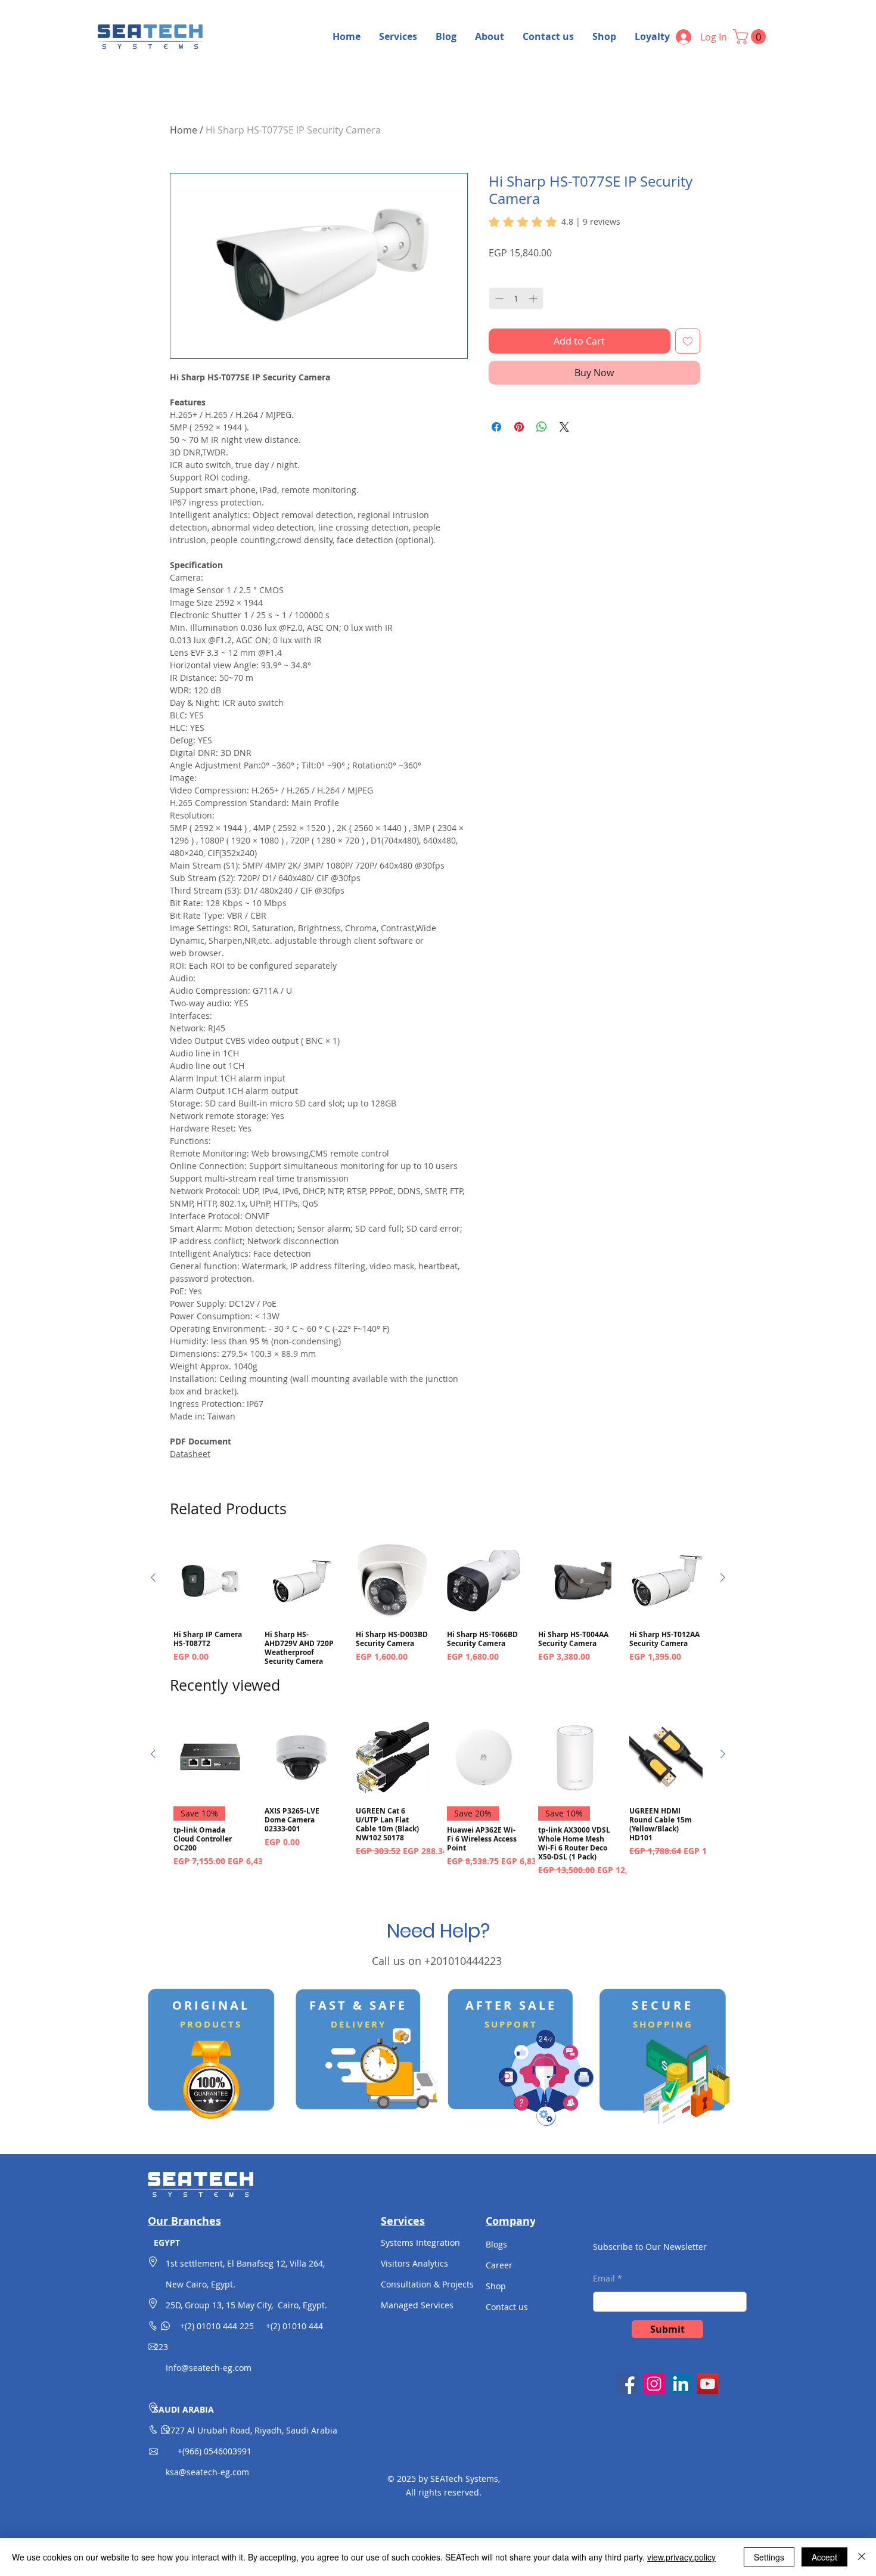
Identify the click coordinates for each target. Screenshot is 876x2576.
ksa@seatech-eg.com (207, 2472)
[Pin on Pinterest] (519, 427)
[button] (751, 37)
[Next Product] (723, 1577)
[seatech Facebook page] (627, 2384)
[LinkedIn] (681, 2384)
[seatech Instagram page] (654, 2384)
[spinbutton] (516, 298)
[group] (438, 1612)
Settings (769, 2557)
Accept (824, 2557)
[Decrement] (498, 298)
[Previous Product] (153, 1577)
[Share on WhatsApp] (542, 427)
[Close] (862, 2557)
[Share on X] (564, 427)
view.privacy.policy (681, 2557)
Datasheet (190, 1454)
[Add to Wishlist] (688, 341)
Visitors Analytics (414, 2263)
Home (184, 130)
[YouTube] (708, 2384)
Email (604, 2279)
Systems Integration (420, 2242)
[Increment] (534, 298)
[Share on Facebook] (496, 427)
